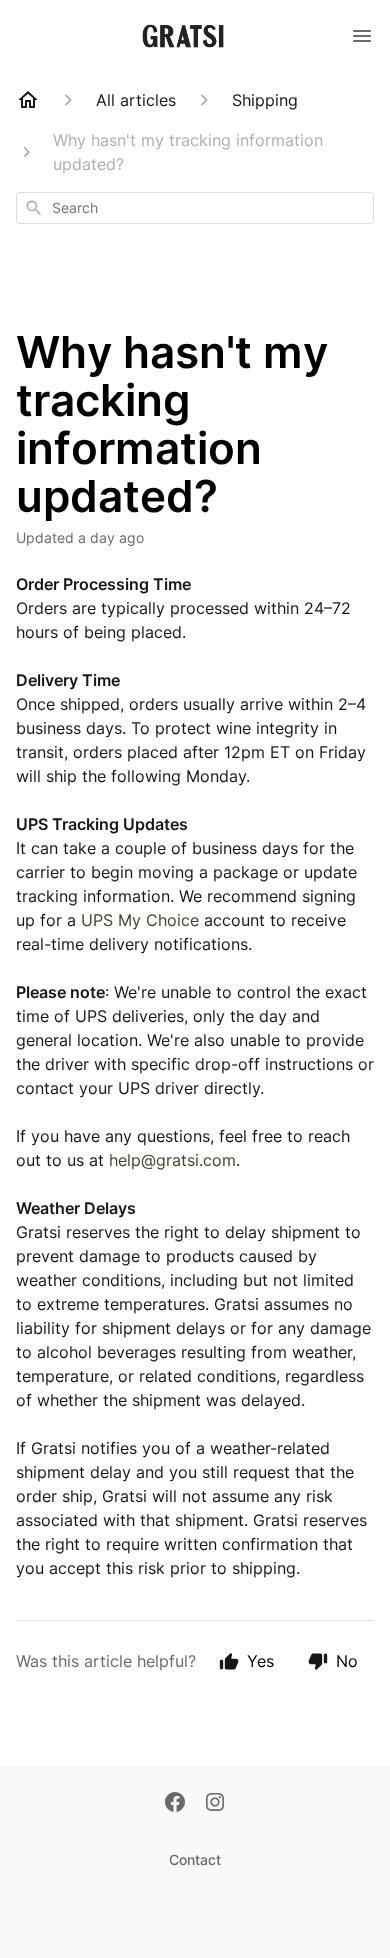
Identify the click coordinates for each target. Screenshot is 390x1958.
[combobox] (195, 208)
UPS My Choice (140, 920)
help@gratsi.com (172, 1160)
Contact (195, 1859)
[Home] (28, 100)
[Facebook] (175, 1804)
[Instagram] (215, 1804)
